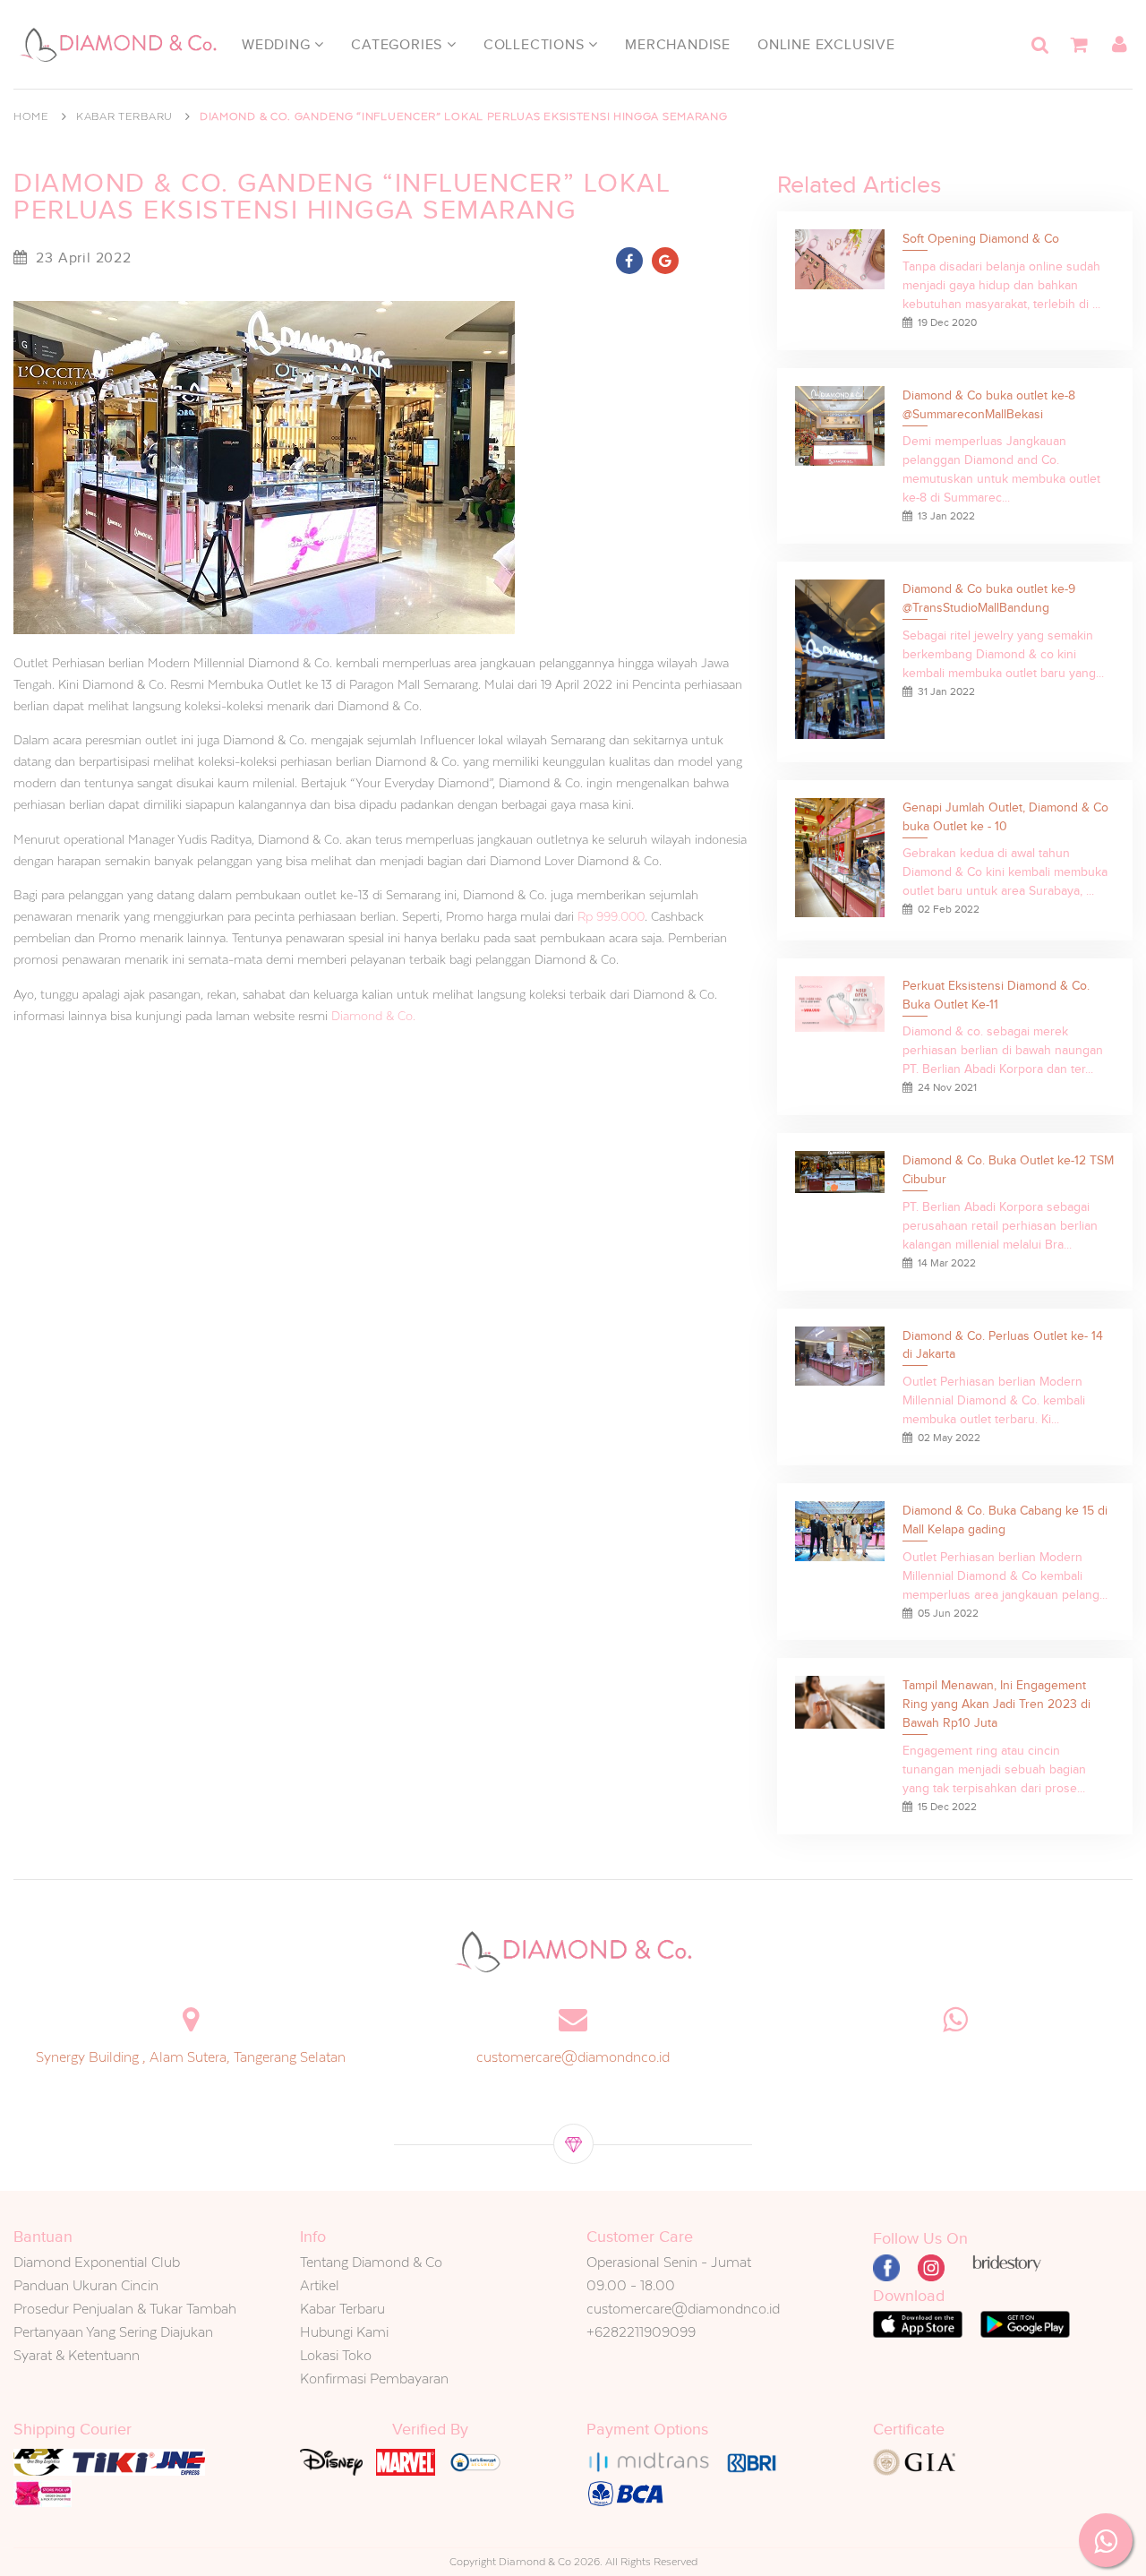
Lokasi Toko (336, 2355)
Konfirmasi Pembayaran (374, 2379)
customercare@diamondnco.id (573, 2057)
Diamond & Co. (373, 1016)
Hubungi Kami (344, 2332)
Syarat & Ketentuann (77, 2355)
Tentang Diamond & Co (371, 2262)
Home (31, 116)
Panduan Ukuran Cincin (86, 2285)
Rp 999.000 (611, 916)
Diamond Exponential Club (97, 2262)
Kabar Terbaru (124, 116)
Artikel (320, 2285)
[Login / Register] (1119, 45)
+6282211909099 (641, 2332)
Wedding (278, 45)
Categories (399, 45)
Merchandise (678, 45)
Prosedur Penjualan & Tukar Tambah (125, 2309)
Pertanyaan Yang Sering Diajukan (113, 2332)
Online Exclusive (826, 45)
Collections (536, 45)
